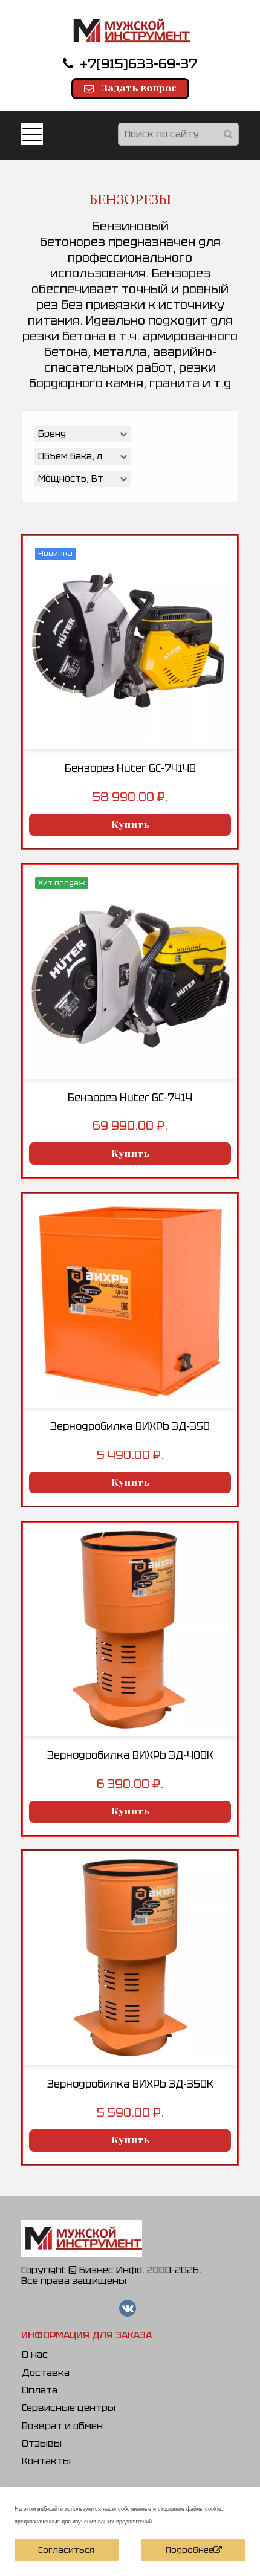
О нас (35, 2354)
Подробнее (190, 2550)
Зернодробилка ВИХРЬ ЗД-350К (130, 2084)
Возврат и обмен (62, 2426)
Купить (130, 825)
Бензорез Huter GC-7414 (130, 1098)
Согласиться (66, 2550)
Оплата (40, 2390)
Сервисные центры (69, 2408)
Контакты (46, 2461)
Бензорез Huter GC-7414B (130, 768)
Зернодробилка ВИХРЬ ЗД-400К (130, 1755)
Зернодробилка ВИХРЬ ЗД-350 (130, 1426)
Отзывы (42, 2443)
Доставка (46, 2373)
